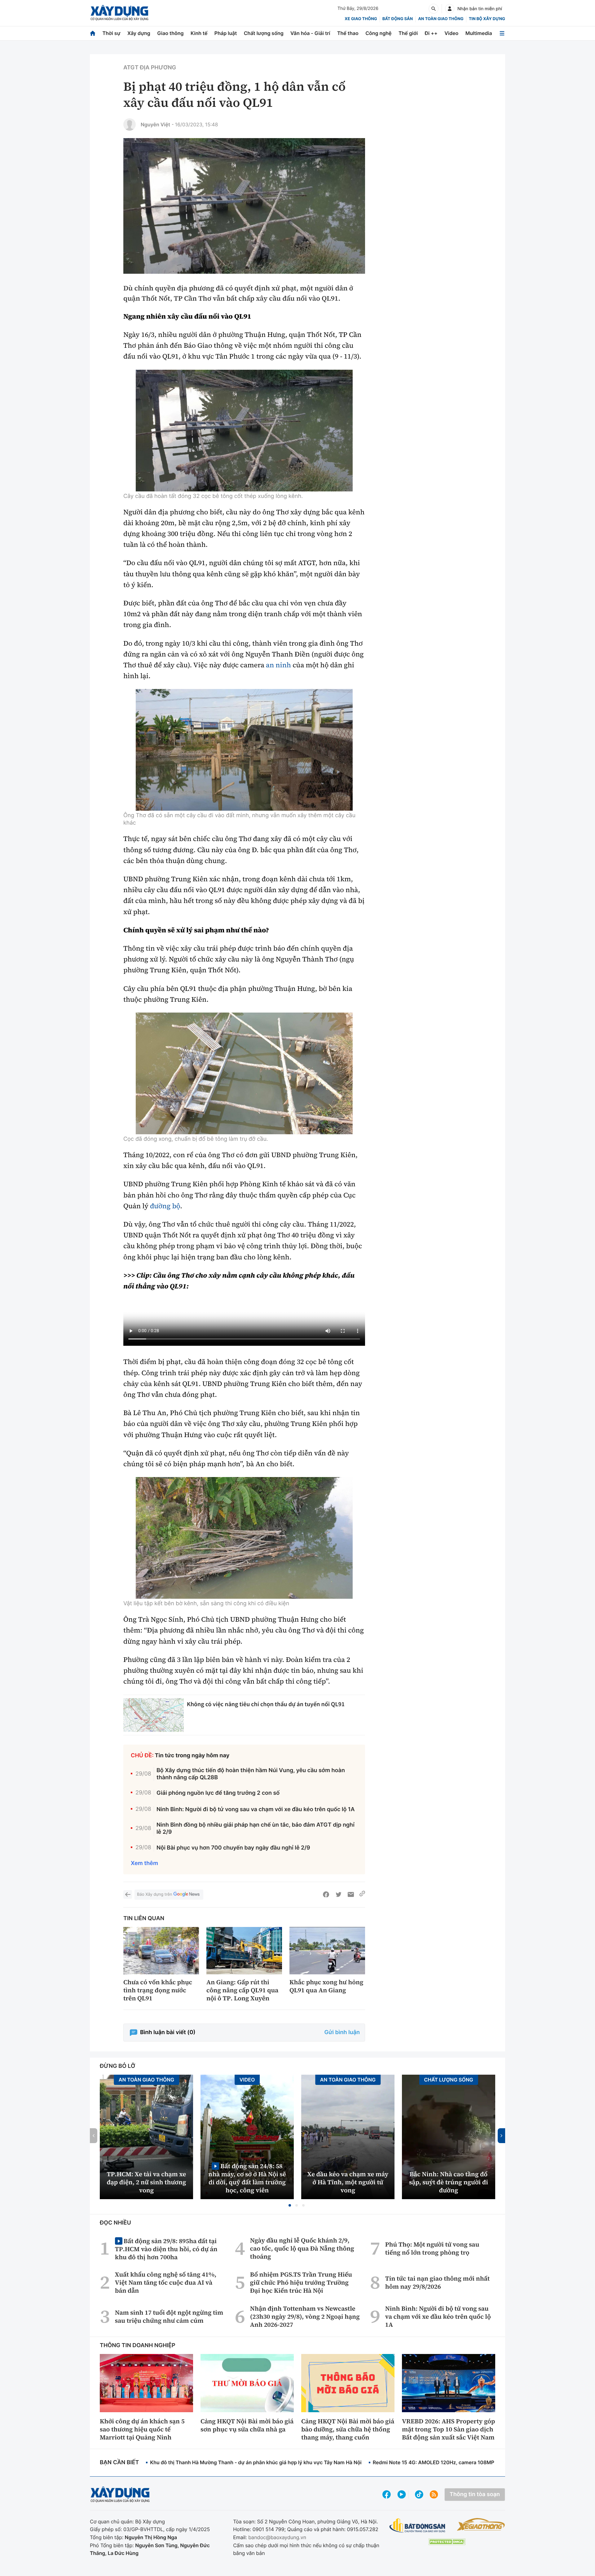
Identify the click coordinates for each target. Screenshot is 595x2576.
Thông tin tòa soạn (475, 2494)
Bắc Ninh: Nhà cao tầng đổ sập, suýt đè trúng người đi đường (449, 2182)
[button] (290, 2205)
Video (451, 33)
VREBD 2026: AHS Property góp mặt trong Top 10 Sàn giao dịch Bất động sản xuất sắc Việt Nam (448, 2429)
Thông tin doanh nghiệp (138, 2345)
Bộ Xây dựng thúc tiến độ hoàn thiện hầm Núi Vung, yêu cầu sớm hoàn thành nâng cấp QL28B (251, 1774)
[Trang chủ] (93, 33)
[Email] (351, 1894)
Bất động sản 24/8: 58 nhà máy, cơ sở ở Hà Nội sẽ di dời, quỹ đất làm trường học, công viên (247, 2178)
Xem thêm (144, 1863)
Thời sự (111, 33)
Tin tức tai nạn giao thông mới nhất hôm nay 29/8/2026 (437, 2282)
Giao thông (170, 33)
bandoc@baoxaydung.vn (277, 2537)
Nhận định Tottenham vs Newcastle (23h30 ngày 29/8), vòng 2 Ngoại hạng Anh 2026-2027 (305, 2317)
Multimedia (479, 33)
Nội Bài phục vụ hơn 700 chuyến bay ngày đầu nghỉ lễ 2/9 (233, 1848)
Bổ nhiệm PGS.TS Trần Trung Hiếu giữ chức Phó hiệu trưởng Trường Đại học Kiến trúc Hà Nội (301, 2282)
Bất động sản (398, 19)
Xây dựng (139, 33)
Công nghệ (378, 33)
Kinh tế (199, 33)
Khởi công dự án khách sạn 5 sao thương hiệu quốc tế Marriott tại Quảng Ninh (142, 2429)
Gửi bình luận (342, 2032)
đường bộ (165, 1206)
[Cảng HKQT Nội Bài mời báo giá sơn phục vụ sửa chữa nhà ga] (247, 2383)
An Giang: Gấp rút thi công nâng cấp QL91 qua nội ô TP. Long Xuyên (242, 1990)
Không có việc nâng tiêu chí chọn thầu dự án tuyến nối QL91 (266, 1704)
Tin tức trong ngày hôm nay (192, 1756)
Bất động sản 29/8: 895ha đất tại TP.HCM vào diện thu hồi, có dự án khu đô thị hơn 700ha (166, 2249)
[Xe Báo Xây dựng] (481, 2524)
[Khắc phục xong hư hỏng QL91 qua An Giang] (327, 1951)
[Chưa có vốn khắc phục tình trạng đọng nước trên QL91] (161, 1951)
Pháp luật (226, 33)
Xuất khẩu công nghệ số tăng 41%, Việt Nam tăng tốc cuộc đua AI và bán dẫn (166, 2282)
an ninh (278, 665)
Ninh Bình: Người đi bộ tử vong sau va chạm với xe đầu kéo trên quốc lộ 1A (256, 1809)
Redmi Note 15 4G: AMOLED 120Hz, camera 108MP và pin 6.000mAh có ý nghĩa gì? (472, 2462)
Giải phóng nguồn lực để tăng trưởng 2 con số (218, 1793)
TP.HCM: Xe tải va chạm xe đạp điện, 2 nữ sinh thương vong (147, 2182)
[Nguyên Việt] (130, 124)
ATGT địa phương (150, 68)
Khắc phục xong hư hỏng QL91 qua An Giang (326, 1986)
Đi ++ (431, 33)
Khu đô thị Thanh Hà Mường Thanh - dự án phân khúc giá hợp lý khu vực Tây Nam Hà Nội (256, 2462)
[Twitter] (338, 1894)
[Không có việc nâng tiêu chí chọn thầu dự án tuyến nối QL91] (154, 1715)
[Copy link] (362, 1894)
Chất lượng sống (264, 33)
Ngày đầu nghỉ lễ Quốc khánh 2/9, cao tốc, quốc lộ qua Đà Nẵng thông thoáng (302, 2248)
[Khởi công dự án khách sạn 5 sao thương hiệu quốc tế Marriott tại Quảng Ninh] (146, 2383)
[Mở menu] (502, 33)
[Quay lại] (128, 1894)
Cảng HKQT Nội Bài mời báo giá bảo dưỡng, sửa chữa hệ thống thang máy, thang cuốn (348, 2429)
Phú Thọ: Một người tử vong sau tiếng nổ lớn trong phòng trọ (432, 2248)
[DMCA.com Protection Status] (447, 2542)
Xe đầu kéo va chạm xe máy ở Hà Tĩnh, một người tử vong (348, 2182)
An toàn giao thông (441, 19)
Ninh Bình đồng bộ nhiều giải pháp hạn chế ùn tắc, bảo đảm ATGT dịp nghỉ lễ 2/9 (256, 1828)
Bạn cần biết (119, 2463)
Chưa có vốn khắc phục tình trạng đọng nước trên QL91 (158, 1990)
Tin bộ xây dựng (487, 19)
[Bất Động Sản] (418, 2526)
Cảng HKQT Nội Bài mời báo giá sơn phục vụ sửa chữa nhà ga (247, 2425)
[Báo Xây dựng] (119, 13)
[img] (244, 431)
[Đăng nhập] (450, 9)
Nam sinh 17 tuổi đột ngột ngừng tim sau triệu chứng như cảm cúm (169, 2317)
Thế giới (408, 33)
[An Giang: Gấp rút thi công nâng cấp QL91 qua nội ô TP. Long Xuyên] (244, 1951)
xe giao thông (361, 19)
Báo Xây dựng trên (154, 1894)
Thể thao (348, 33)
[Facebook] (326, 1894)
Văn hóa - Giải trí (310, 33)
